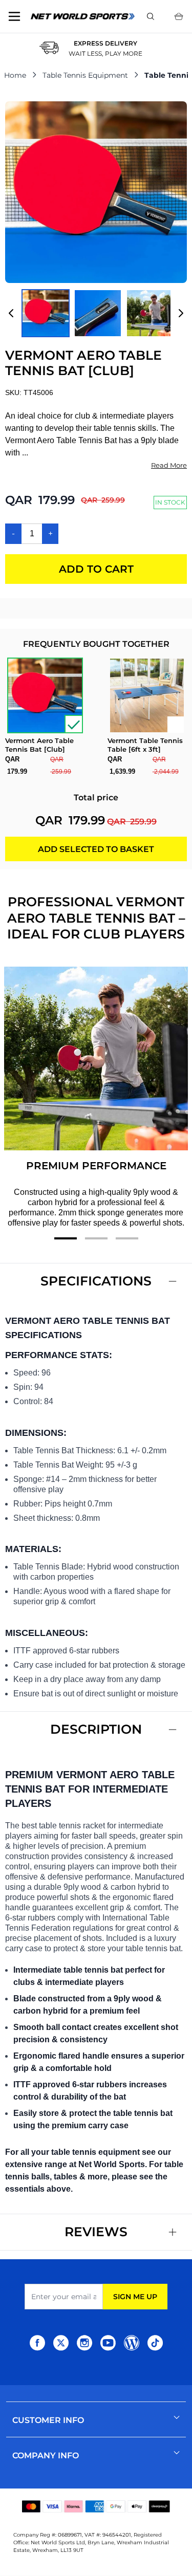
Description (96, 1729)
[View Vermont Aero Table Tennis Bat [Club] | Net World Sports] (46, 313)
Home (15, 75)
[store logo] (83, 16)
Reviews (96, 2232)
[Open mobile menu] (14, 16)
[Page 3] (127, 1238)
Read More (169, 465)
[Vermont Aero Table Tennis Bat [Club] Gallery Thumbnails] (96, 313)
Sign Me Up (135, 2297)
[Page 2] (96, 1238)
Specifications (96, 1281)
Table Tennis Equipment (85, 75)
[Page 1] (66, 1238)
